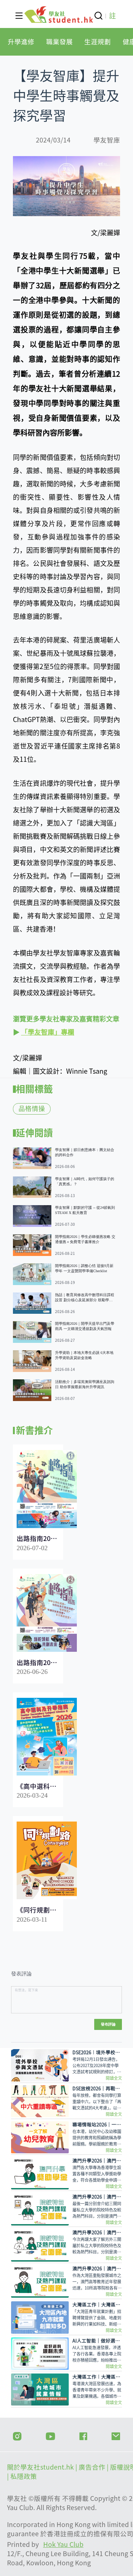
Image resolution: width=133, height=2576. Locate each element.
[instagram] (17, 2435)
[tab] (21, 42)
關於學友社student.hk (41, 2467)
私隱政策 (24, 2476)
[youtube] (50, 2435)
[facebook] (83, 2435)
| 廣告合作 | (93, 2467)
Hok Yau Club (63, 2545)
